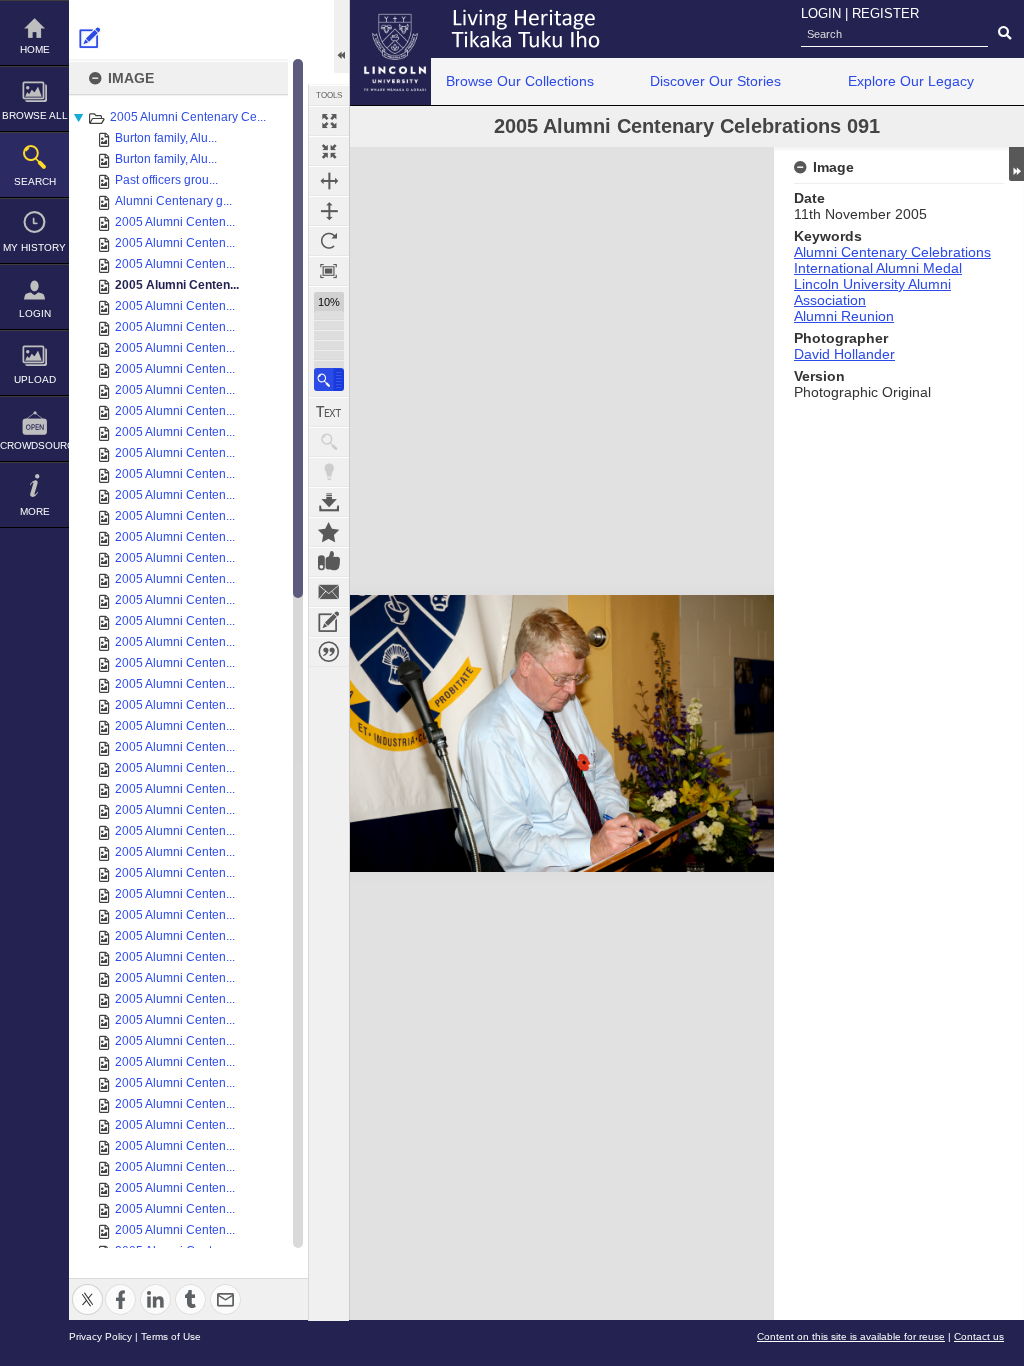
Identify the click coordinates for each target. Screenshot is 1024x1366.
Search (35, 181)
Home (35, 49)
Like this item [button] (329, 562)
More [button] (35, 511)
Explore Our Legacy (911, 81)
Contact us (979, 1336)
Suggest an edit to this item (90, 38)
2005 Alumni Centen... (175, 222)
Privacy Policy (100, 1336)
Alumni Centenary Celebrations (892, 252)
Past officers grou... (166, 180)
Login (35, 313)
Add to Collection (329, 532)
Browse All (35, 115)
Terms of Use (171, 1336)
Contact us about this (329, 592)
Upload (35, 379)
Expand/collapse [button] (1016, 164)
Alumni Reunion (844, 316)
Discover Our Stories (715, 81)
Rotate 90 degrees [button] (329, 241)
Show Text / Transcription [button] (329, 412)
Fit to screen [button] (329, 151)
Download (329, 502)
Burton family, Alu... (166, 138)
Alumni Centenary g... (173, 201)
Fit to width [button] (329, 181)
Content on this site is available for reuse (851, 1336)
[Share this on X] (87, 1287)
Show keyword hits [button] (329, 442)
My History (34, 247)
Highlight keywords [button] (329, 472)
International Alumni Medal (878, 268)
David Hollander (844, 354)
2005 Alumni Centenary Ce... (188, 117)
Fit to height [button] (329, 211)
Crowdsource (34, 445)
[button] (329, 379)
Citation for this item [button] (329, 652)
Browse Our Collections (520, 81)
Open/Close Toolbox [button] (341, 36)
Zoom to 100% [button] (329, 271)
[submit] (1004, 34)
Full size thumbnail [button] (329, 121)
